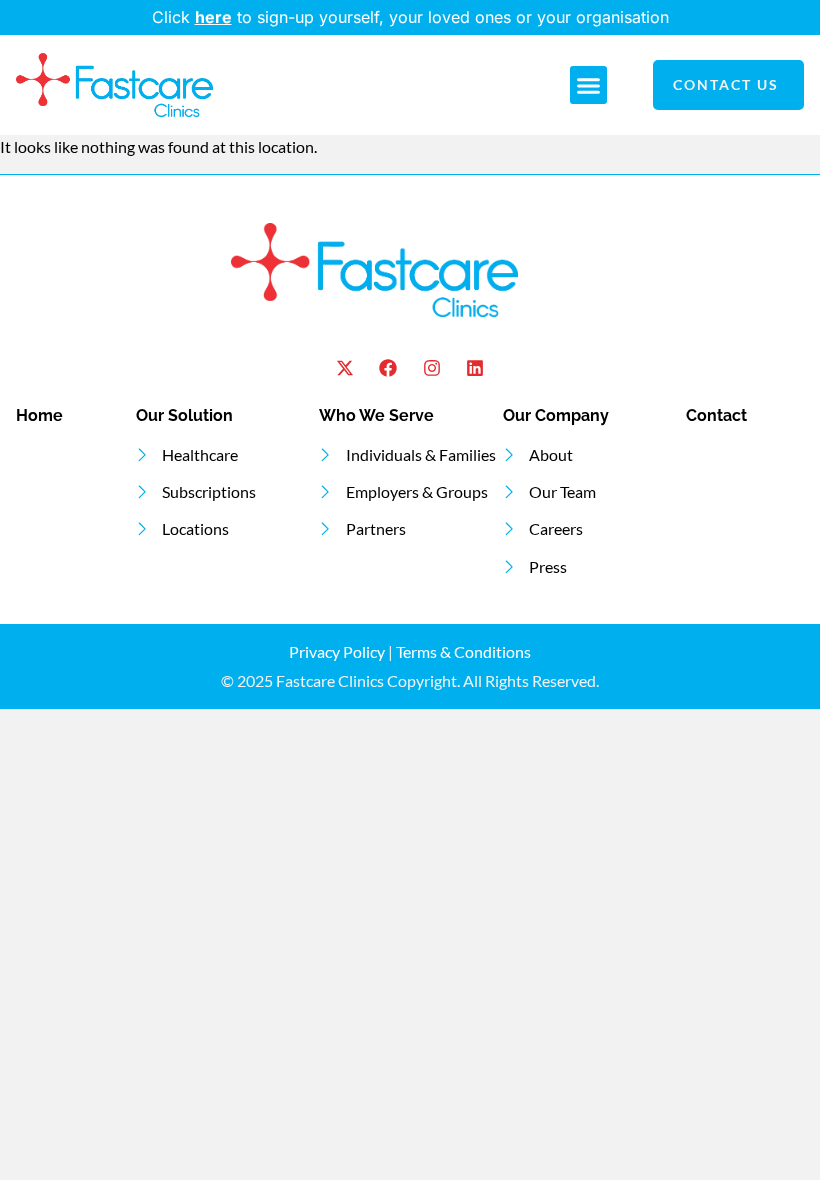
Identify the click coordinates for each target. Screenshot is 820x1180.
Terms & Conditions (463, 651)
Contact (716, 415)
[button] (589, 85)
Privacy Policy (337, 651)
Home (39, 415)
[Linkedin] (474, 368)
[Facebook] (388, 368)
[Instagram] (431, 368)
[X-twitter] (345, 368)
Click (173, 17)
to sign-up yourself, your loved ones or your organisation (432, 17)
